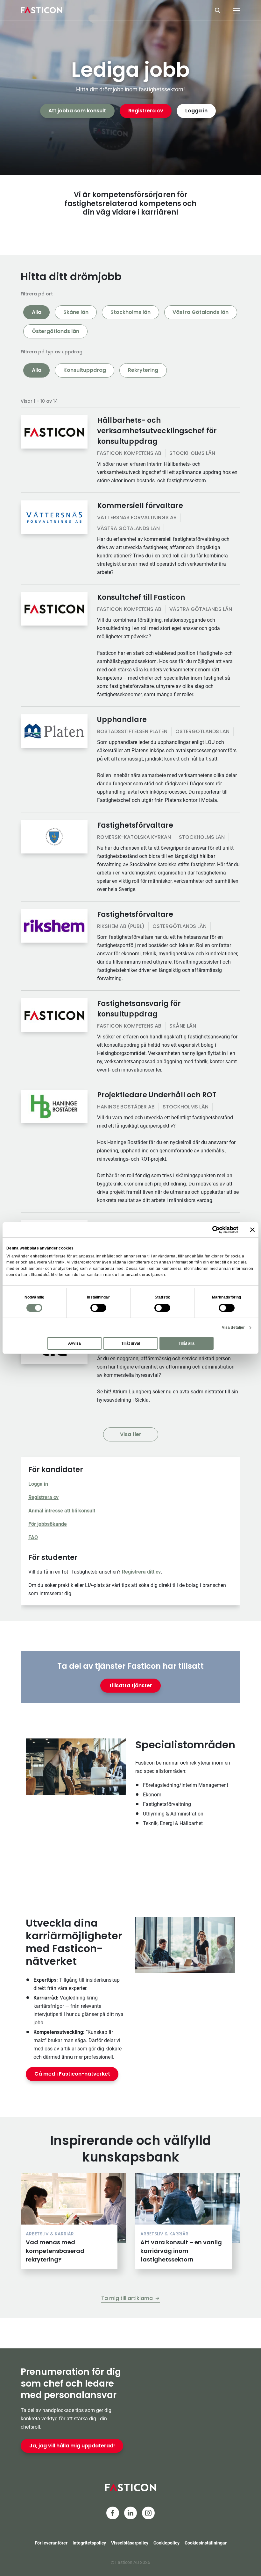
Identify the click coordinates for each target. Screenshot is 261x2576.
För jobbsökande (48, 1524)
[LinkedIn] (130, 2513)
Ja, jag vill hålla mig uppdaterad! (72, 2446)
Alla (37, 312)
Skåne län (76, 312)
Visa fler (131, 1434)
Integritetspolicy (89, 2543)
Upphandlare (122, 720)
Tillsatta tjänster (130, 1685)
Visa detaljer (233, 1327)
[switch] (98, 1308)
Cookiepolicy (166, 2543)
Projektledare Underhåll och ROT (157, 1095)
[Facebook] (113, 2513)
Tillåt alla (187, 1343)
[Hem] (41, 10)
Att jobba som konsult (77, 111)
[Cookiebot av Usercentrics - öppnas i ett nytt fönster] (211, 1230)
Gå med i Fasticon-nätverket (72, 2074)
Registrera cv (146, 111)
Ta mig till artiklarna (127, 2298)
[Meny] (236, 11)
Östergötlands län (56, 331)
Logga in (196, 111)
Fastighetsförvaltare (135, 825)
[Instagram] (148, 2513)
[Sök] (220, 10)
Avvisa (74, 1343)
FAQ (33, 1537)
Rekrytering (143, 370)
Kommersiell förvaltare (140, 506)
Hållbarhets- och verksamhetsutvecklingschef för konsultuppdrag (157, 431)
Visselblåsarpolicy (130, 2543)
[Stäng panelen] (252, 1230)
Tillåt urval (131, 1343)
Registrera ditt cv (141, 1572)
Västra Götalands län (201, 312)
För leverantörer (51, 2543)
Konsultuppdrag (85, 370)
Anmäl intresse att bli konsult (62, 1511)
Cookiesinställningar (206, 2543)
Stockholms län (130, 312)
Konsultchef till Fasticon (141, 597)
